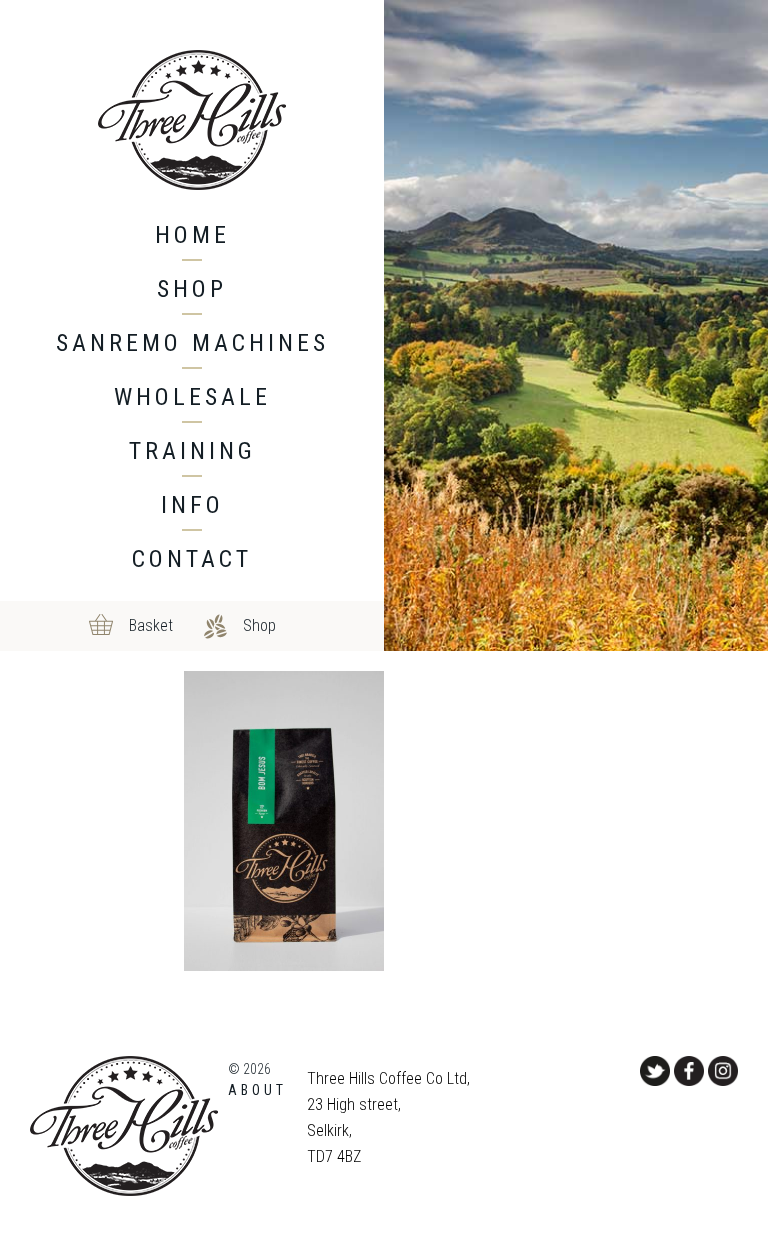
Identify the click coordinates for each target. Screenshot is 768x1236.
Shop (192, 289)
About (257, 1090)
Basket (151, 625)
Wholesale (192, 397)
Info (192, 505)
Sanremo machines (192, 343)
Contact (192, 559)
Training (192, 451)
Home (192, 235)
